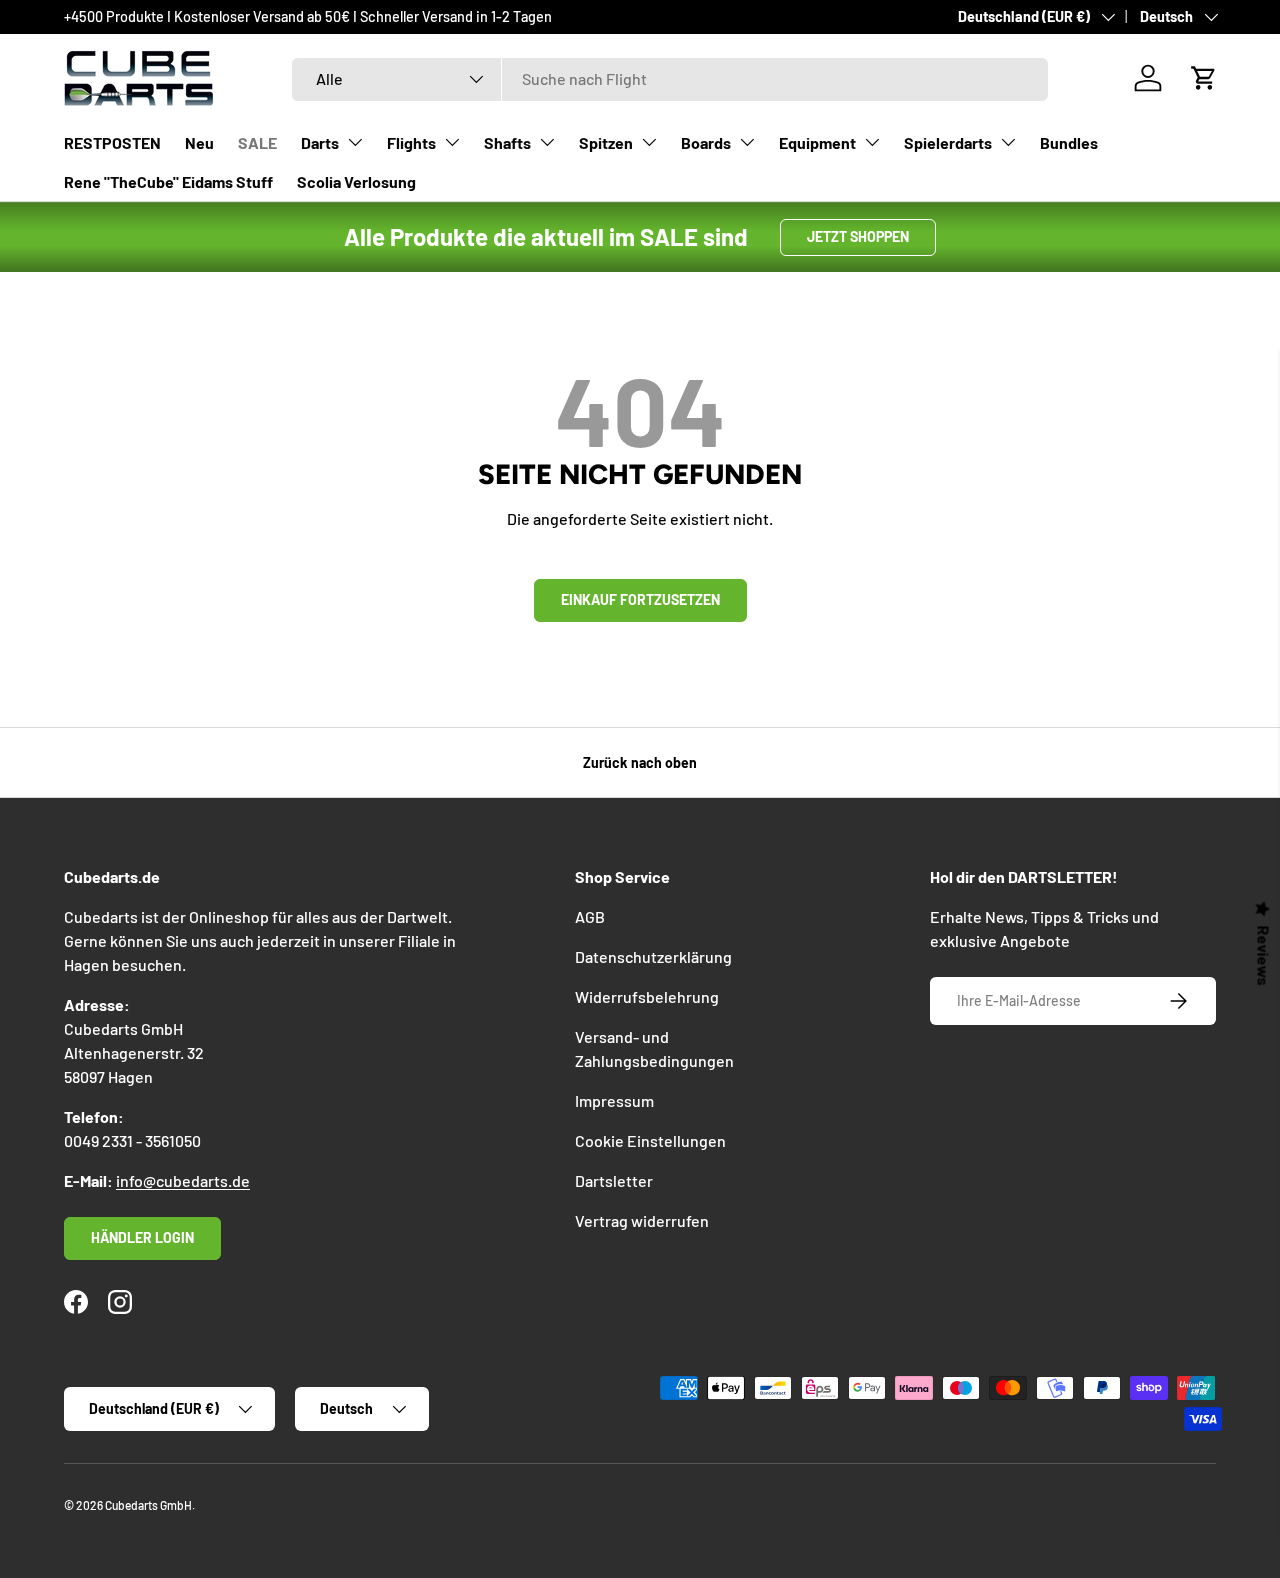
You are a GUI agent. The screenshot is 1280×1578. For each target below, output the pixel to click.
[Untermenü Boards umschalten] (747, 142)
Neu (199, 142)
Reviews (1264, 956)
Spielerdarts (948, 142)
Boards (706, 142)
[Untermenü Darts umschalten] (355, 142)
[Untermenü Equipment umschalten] (872, 142)
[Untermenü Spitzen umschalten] (649, 142)
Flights (411, 142)
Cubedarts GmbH (148, 1505)
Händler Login (142, 1237)
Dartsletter (614, 1180)
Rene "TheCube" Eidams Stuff (168, 181)
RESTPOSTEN (112, 142)
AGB (590, 916)
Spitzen (606, 142)
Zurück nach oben (640, 762)
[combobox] (670, 78)
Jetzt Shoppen (858, 236)
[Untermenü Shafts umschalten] (547, 142)
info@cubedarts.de (183, 1180)
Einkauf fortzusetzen (640, 599)
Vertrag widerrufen (642, 1220)
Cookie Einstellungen (650, 1140)
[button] (1204, 78)
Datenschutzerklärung (653, 956)
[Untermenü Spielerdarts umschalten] (1008, 142)
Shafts (507, 142)
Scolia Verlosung (356, 181)
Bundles (1069, 142)
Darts (320, 142)
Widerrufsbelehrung (647, 996)
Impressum (614, 1100)
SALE (257, 142)
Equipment (817, 142)
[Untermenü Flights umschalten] (452, 142)
